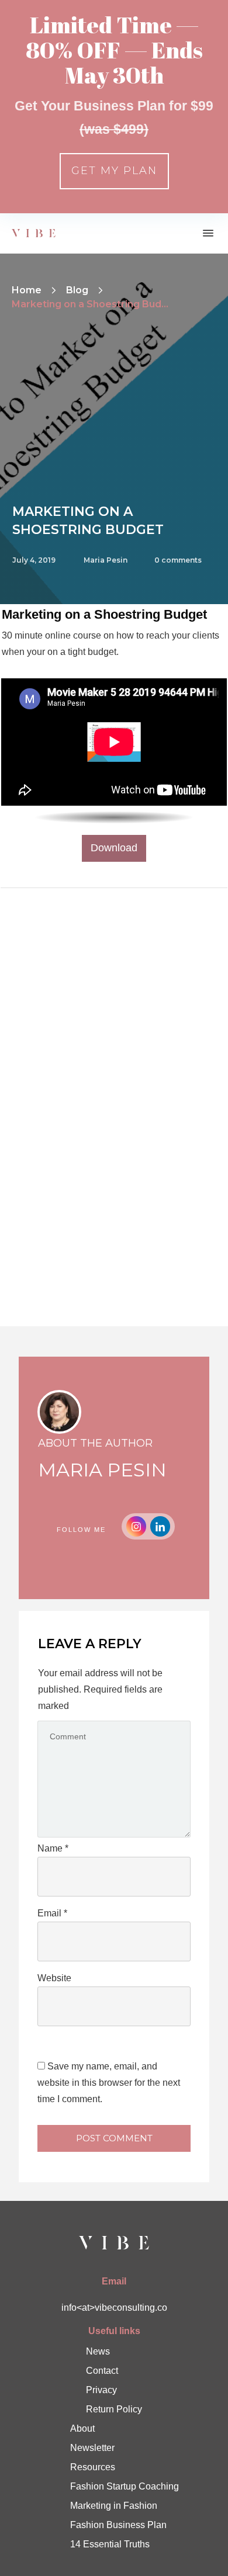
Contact (102, 2371)
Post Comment (114, 2138)
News (98, 2351)
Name (53, 1848)
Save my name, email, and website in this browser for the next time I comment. (109, 2083)
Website (54, 1978)
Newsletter (92, 2448)
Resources (93, 2467)
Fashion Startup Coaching (125, 2486)
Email (52, 1913)
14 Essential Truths (110, 2544)
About (82, 2428)
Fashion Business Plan (118, 2525)
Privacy (101, 2390)
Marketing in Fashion (114, 2506)
